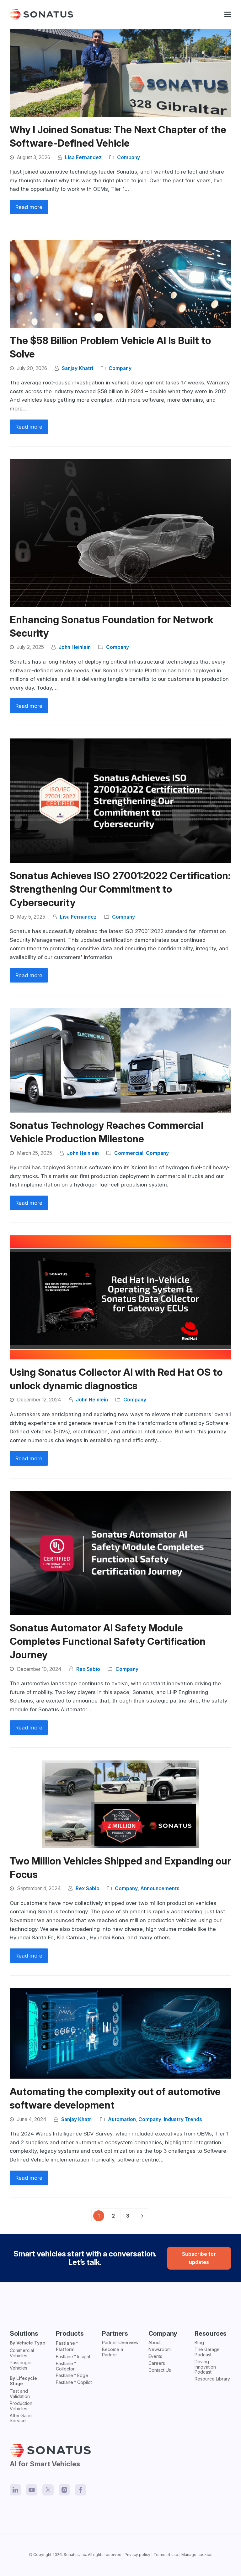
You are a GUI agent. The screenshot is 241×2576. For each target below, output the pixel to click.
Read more (29, 207)
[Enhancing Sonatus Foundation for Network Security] (121, 533)
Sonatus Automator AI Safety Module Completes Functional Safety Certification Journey (108, 1641)
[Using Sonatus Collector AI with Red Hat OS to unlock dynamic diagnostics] (121, 1297)
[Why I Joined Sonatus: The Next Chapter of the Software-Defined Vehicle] (121, 72)
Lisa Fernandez (83, 157)
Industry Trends (183, 2119)
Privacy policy (137, 2555)
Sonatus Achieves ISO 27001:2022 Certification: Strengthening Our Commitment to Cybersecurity (120, 889)
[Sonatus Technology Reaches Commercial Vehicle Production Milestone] (121, 1060)
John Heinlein (75, 647)
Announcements (160, 1888)
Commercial (129, 1153)
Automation (122, 2119)
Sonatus (71, 2555)
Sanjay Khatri (78, 368)
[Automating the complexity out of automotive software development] (121, 2033)
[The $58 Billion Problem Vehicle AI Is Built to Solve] (121, 283)
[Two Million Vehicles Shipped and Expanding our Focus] (121, 1804)
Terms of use (166, 2555)
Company (129, 157)
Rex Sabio (88, 1669)
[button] (228, 15)
